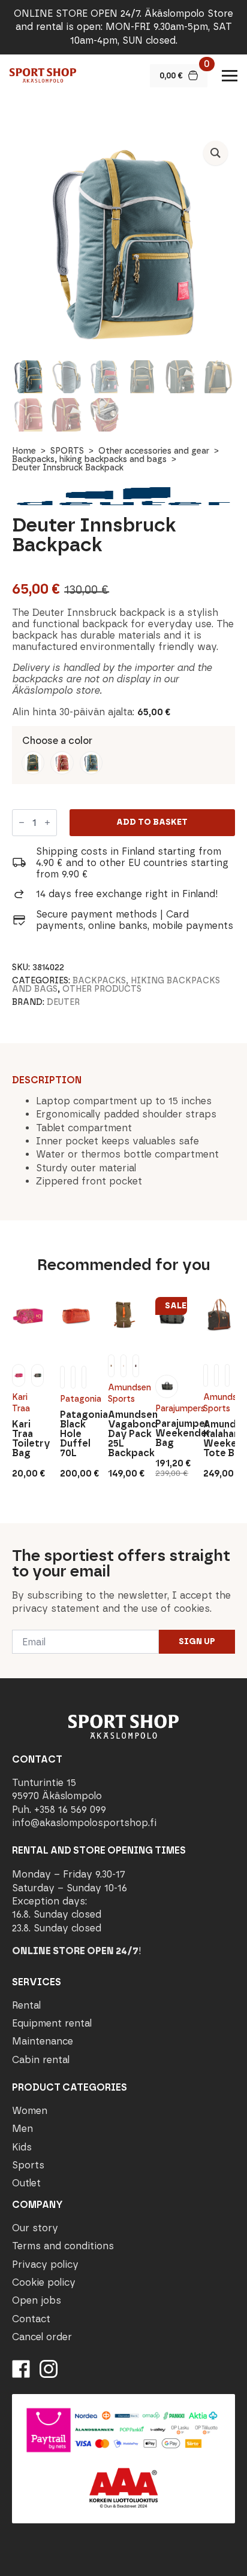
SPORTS (67, 451)
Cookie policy (44, 2282)
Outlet (26, 2183)
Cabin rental (41, 2060)
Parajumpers (171, 1409)
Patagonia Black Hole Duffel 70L (76, 1434)
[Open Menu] (230, 75)
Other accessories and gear (154, 451)
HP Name (13, 1533)
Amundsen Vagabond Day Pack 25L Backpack (124, 1434)
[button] (216, 153)
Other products (102, 989)
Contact (31, 2319)
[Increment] (47, 822)
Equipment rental (52, 2023)
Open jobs (37, 2300)
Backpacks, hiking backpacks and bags (89, 459)
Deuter (63, 1002)
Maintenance (43, 2041)
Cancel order (42, 2337)
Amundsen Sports (124, 1394)
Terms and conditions (63, 2246)
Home (24, 451)
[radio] (33, 763)
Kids (22, 2147)
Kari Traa (21, 1403)
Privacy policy (45, 2264)
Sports (28, 2165)
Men (22, 2129)
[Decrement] (22, 822)
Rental (26, 2005)
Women (30, 2111)
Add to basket (152, 822)
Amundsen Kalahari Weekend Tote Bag (219, 1439)
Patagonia (76, 1399)
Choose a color (57, 741)
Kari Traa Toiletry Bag (28, 1439)
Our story (35, 2228)
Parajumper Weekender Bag (171, 1433)
